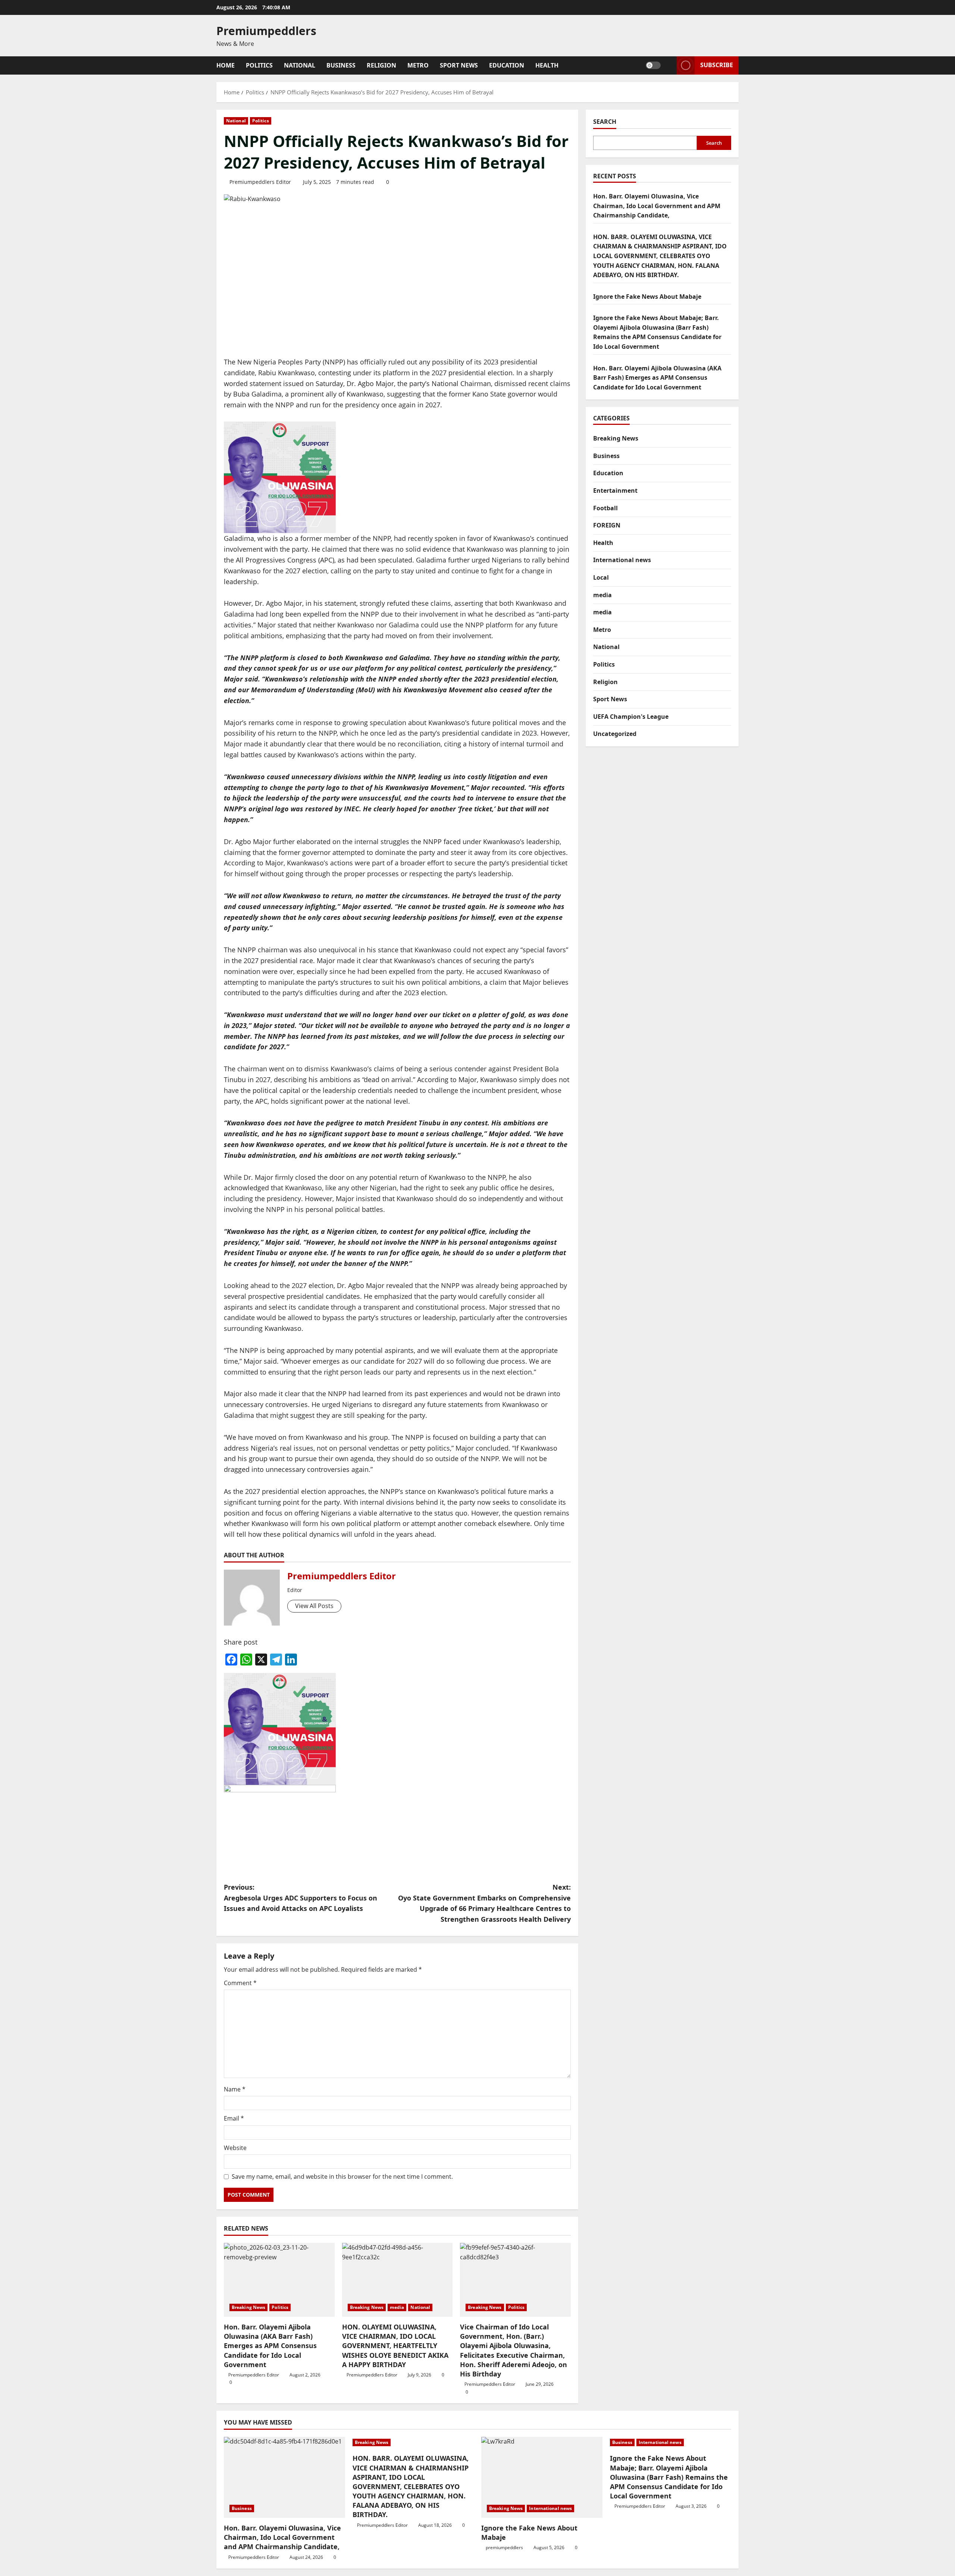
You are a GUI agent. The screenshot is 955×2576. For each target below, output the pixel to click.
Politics (259, 65)
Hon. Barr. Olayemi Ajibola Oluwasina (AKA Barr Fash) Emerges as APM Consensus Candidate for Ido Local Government (270, 2346)
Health (547, 65)
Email (234, 2118)
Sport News (459, 65)
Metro (418, 65)
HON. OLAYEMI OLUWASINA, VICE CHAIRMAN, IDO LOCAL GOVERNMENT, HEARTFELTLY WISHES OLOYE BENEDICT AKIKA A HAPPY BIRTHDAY (395, 2346)
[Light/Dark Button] (653, 65)
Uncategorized (615, 734)
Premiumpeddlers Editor (260, 182)
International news (622, 560)
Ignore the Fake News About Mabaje (647, 297)
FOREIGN (607, 525)
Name (235, 2089)
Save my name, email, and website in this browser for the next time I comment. (342, 2177)
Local (601, 577)
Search (605, 122)
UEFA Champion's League (631, 717)
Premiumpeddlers (266, 31)
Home (226, 65)
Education (507, 65)
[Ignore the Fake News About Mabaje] (542, 2477)
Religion (381, 65)
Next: (484, 1903)
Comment (240, 1983)
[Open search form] (668, 65)
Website (235, 2148)
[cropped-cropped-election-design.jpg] (280, 477)
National (300, 65)
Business (341, 65)
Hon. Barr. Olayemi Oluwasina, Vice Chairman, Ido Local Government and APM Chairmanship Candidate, (657, 206)
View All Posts (314, 1606)
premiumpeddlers (504, 2547)
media (397, 2307)
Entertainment (615, 491)
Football (605, 508)
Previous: (300, 1898)
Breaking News (248, 2307)
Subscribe (717, 65)
